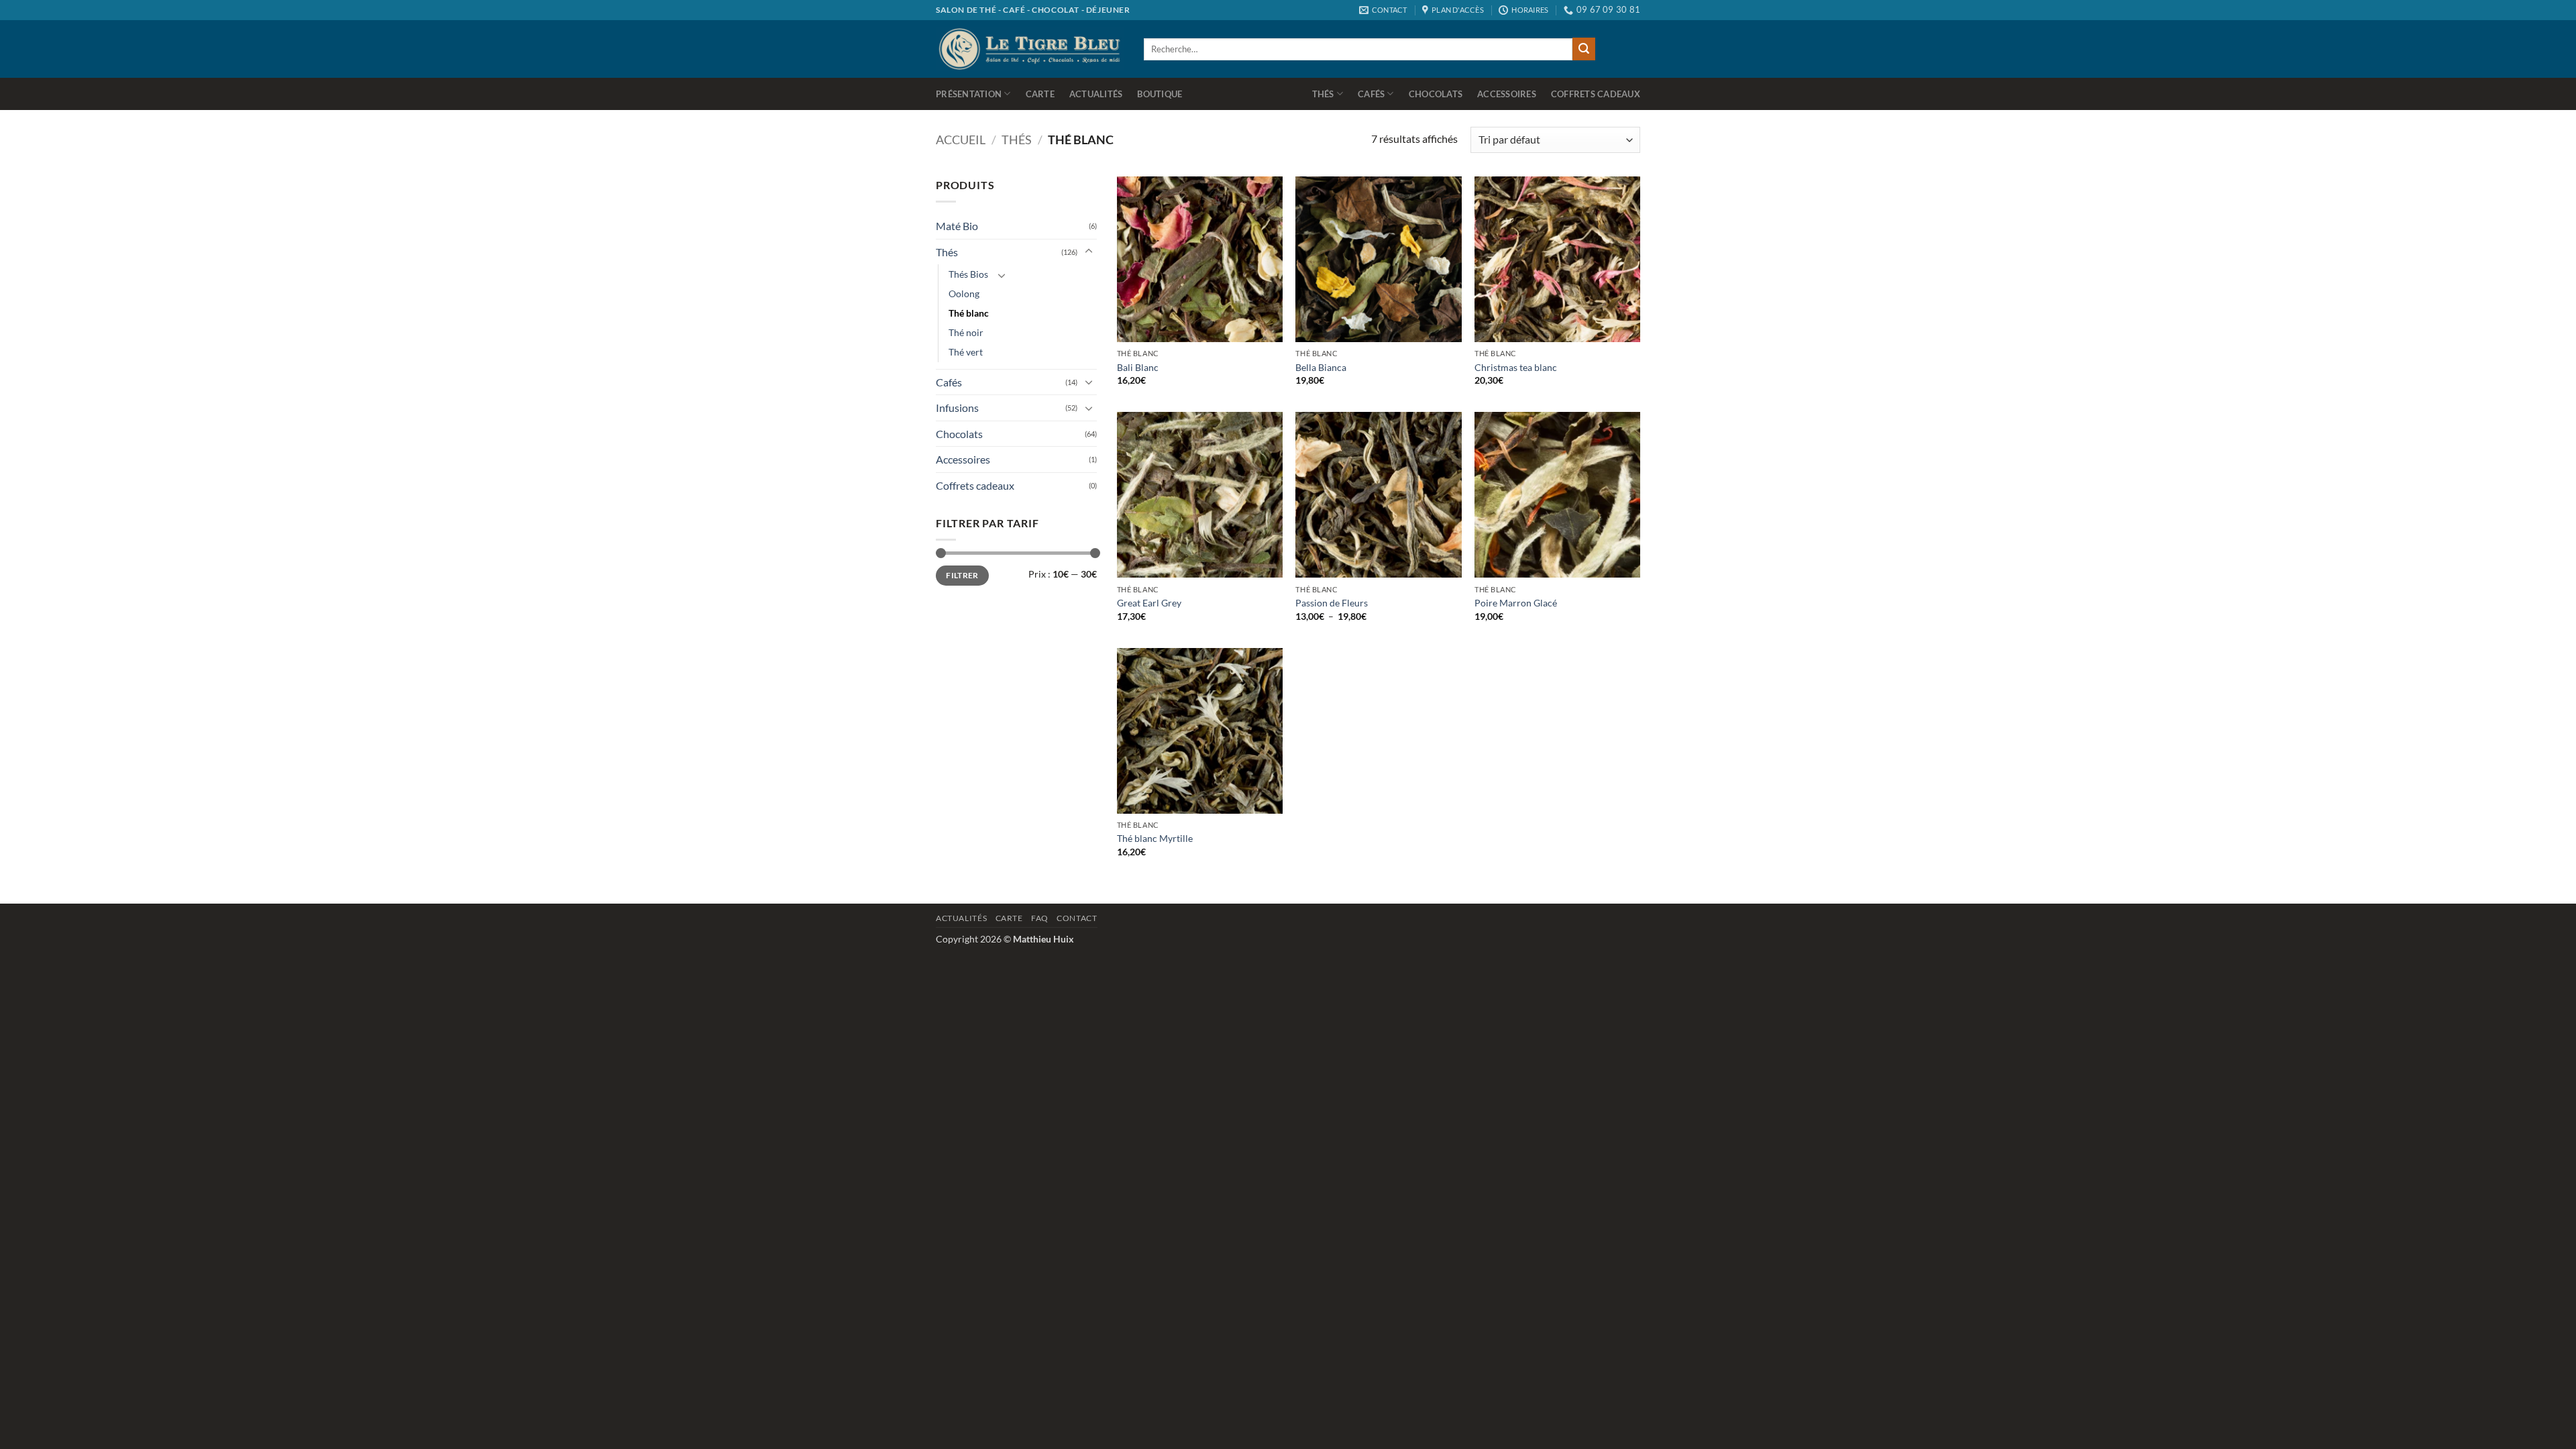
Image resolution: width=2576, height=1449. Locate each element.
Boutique (1160, 94)
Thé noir (966, 332)
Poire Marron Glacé (1516, 603)
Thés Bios (968, 274)
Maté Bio (957, 226)
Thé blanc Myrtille (1155, 838)
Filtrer (962, 575)
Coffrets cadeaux (1596, 94)
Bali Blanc (1138, 367)
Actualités (1096, 94)
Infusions (957, 408)
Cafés (1371, 94)
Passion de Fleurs (1332, 603)
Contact (1077, 918)
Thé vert (966, 352)
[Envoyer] (1584, 49)
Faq (1040, 918)
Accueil (961, 140)
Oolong (964, 293)
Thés (1323, 94)
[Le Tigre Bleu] (1030, 49)
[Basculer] (1089, 252)
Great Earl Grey (1149, 603)
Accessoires (1507, 94)
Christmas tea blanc (1516, 367)
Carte (1040, 94)
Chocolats (1436, 94)
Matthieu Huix (1043, 939)
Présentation (969, 94)
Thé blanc (969, 313)
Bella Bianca (1321, 367)
